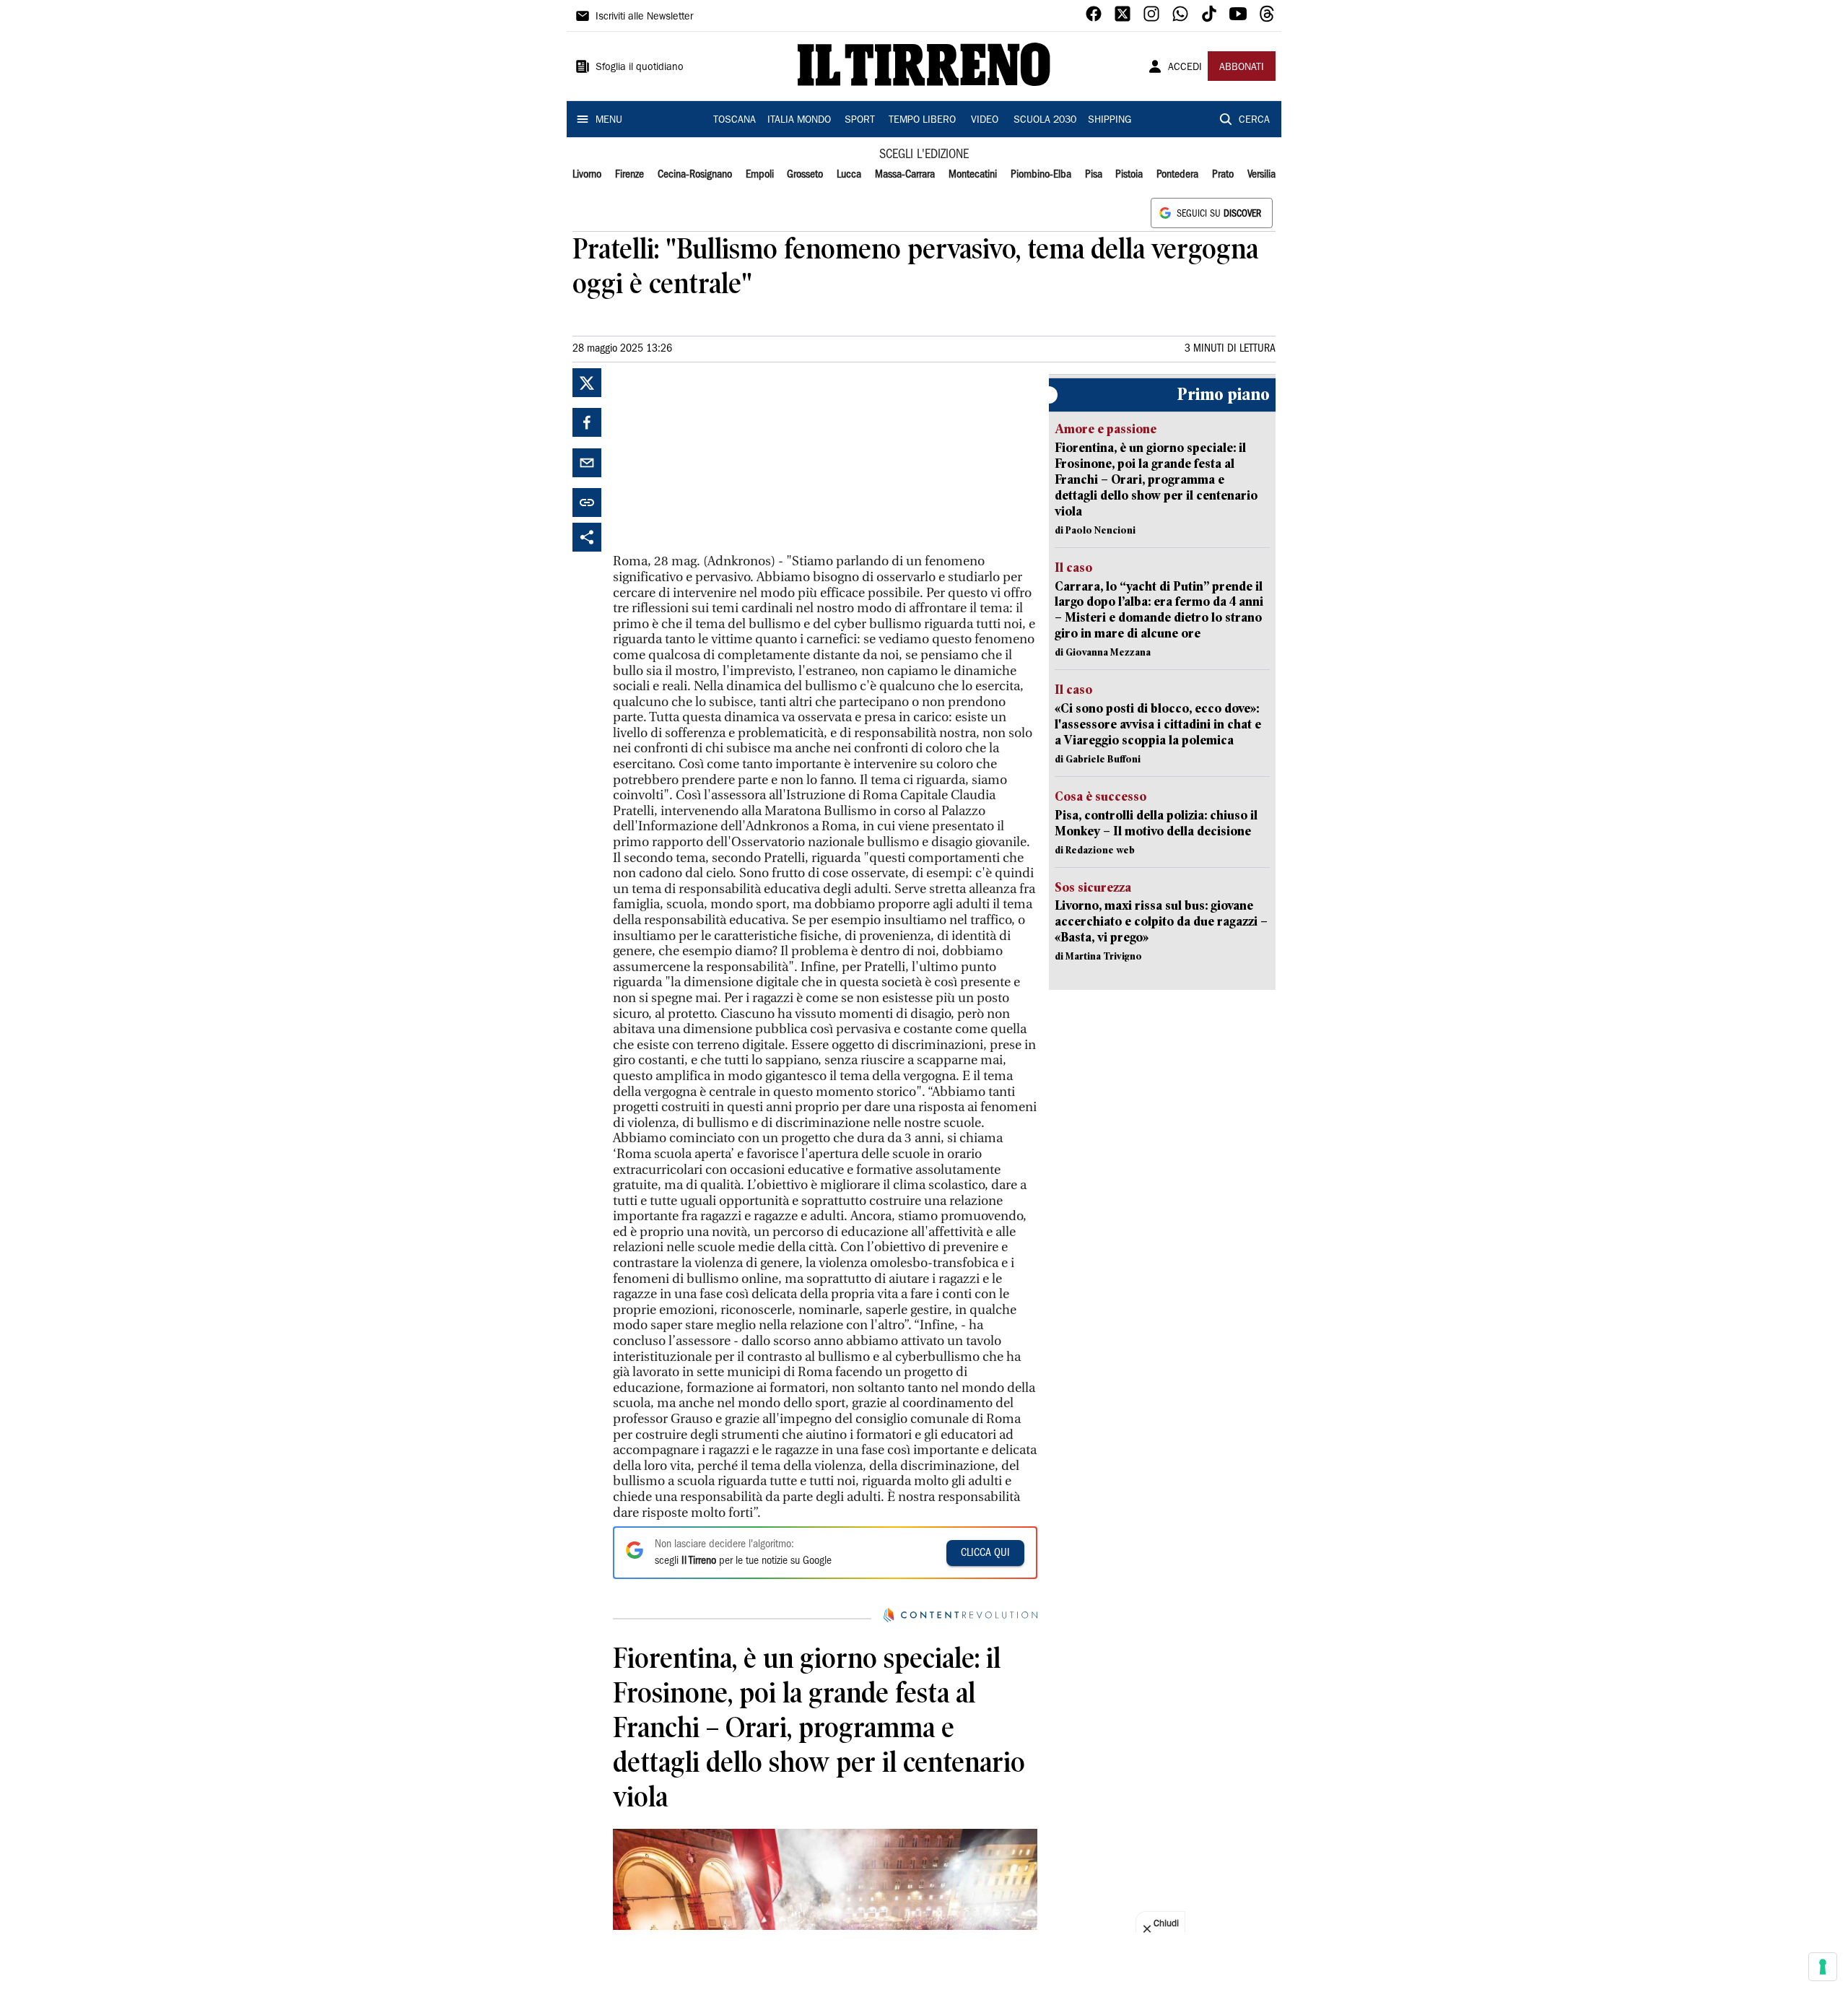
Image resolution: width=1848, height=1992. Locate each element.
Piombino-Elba (1041, 175)
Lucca (849, 175)
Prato (1223, 175)
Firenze (629, 175)
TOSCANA (735, 121)
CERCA (1254, 121)
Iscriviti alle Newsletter (644, 17)
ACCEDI (1185, 68)
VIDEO (985, 121)
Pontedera (1177, 175)
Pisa (1094, 175)
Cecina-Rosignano (695, 175)
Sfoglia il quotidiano (640, 68)
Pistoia (1129, 175)
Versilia (1261, 175)
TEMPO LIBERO (922, 121)
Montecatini (973, 175)
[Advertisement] (721, 458)
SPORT (860, 121)
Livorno (587, 175)
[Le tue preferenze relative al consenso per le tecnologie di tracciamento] (1823, 1967)
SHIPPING (1110, 121)
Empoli (760, 175)
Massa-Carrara (905, 175)
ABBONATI (1242, 68)
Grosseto (805, 175)
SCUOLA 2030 (1045, 121)
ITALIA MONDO (799, 121)
